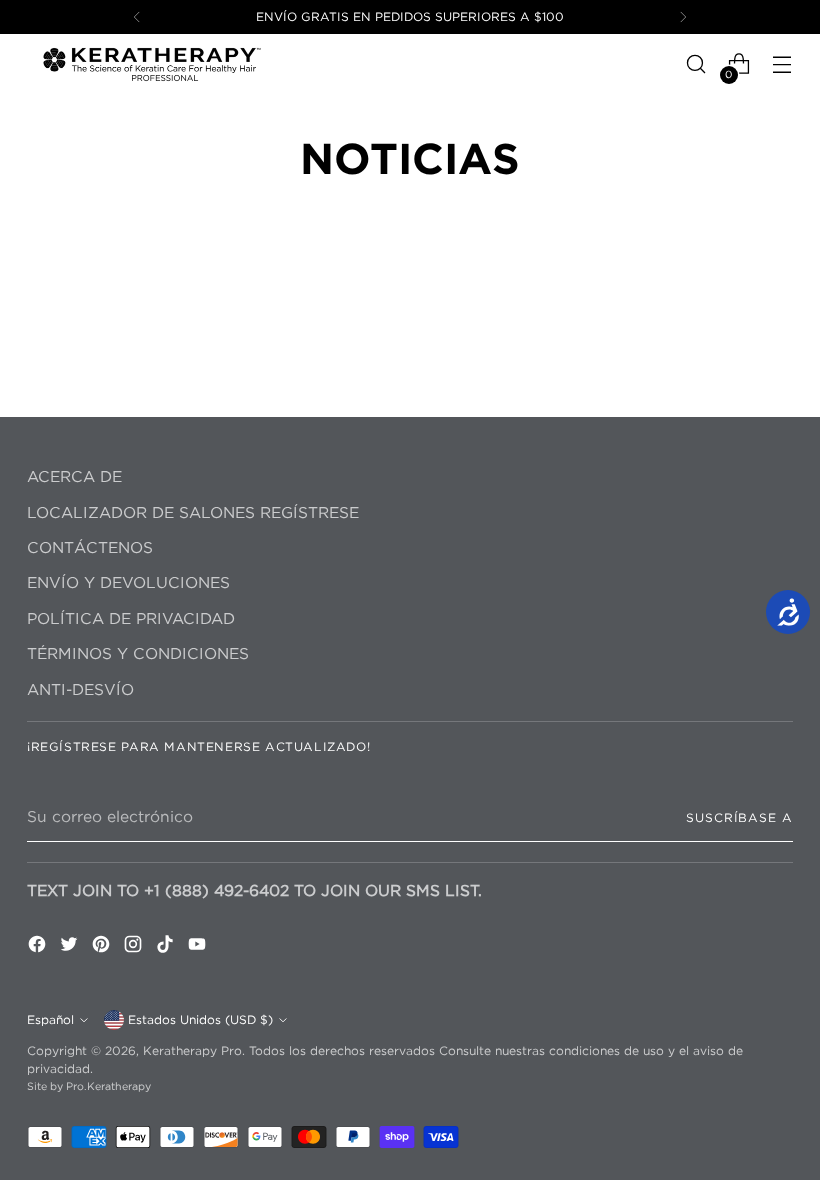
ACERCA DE (74, 476)
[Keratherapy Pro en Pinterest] (103, 947)
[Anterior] (137, 17)
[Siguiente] (683, 17)
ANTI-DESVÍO (80, 689)
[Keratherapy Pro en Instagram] (135, 947)
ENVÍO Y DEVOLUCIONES (128, 582)
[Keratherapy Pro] (152, 64)
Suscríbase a (739, 817)
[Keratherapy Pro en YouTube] (199, 947)
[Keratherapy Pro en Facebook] (39, 947)
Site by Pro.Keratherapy (89, 1086)
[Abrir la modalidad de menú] (782, 64)
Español (50, 1019)
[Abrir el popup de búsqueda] (696, 64)
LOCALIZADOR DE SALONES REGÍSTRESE (193, 512)
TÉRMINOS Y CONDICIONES (138, 653)
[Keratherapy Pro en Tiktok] (167, 947)
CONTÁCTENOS (90, 547)
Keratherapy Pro (192, 1050)
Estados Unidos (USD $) (200, 1019)
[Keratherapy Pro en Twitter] (71, 947)
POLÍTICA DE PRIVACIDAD (131, 618)
